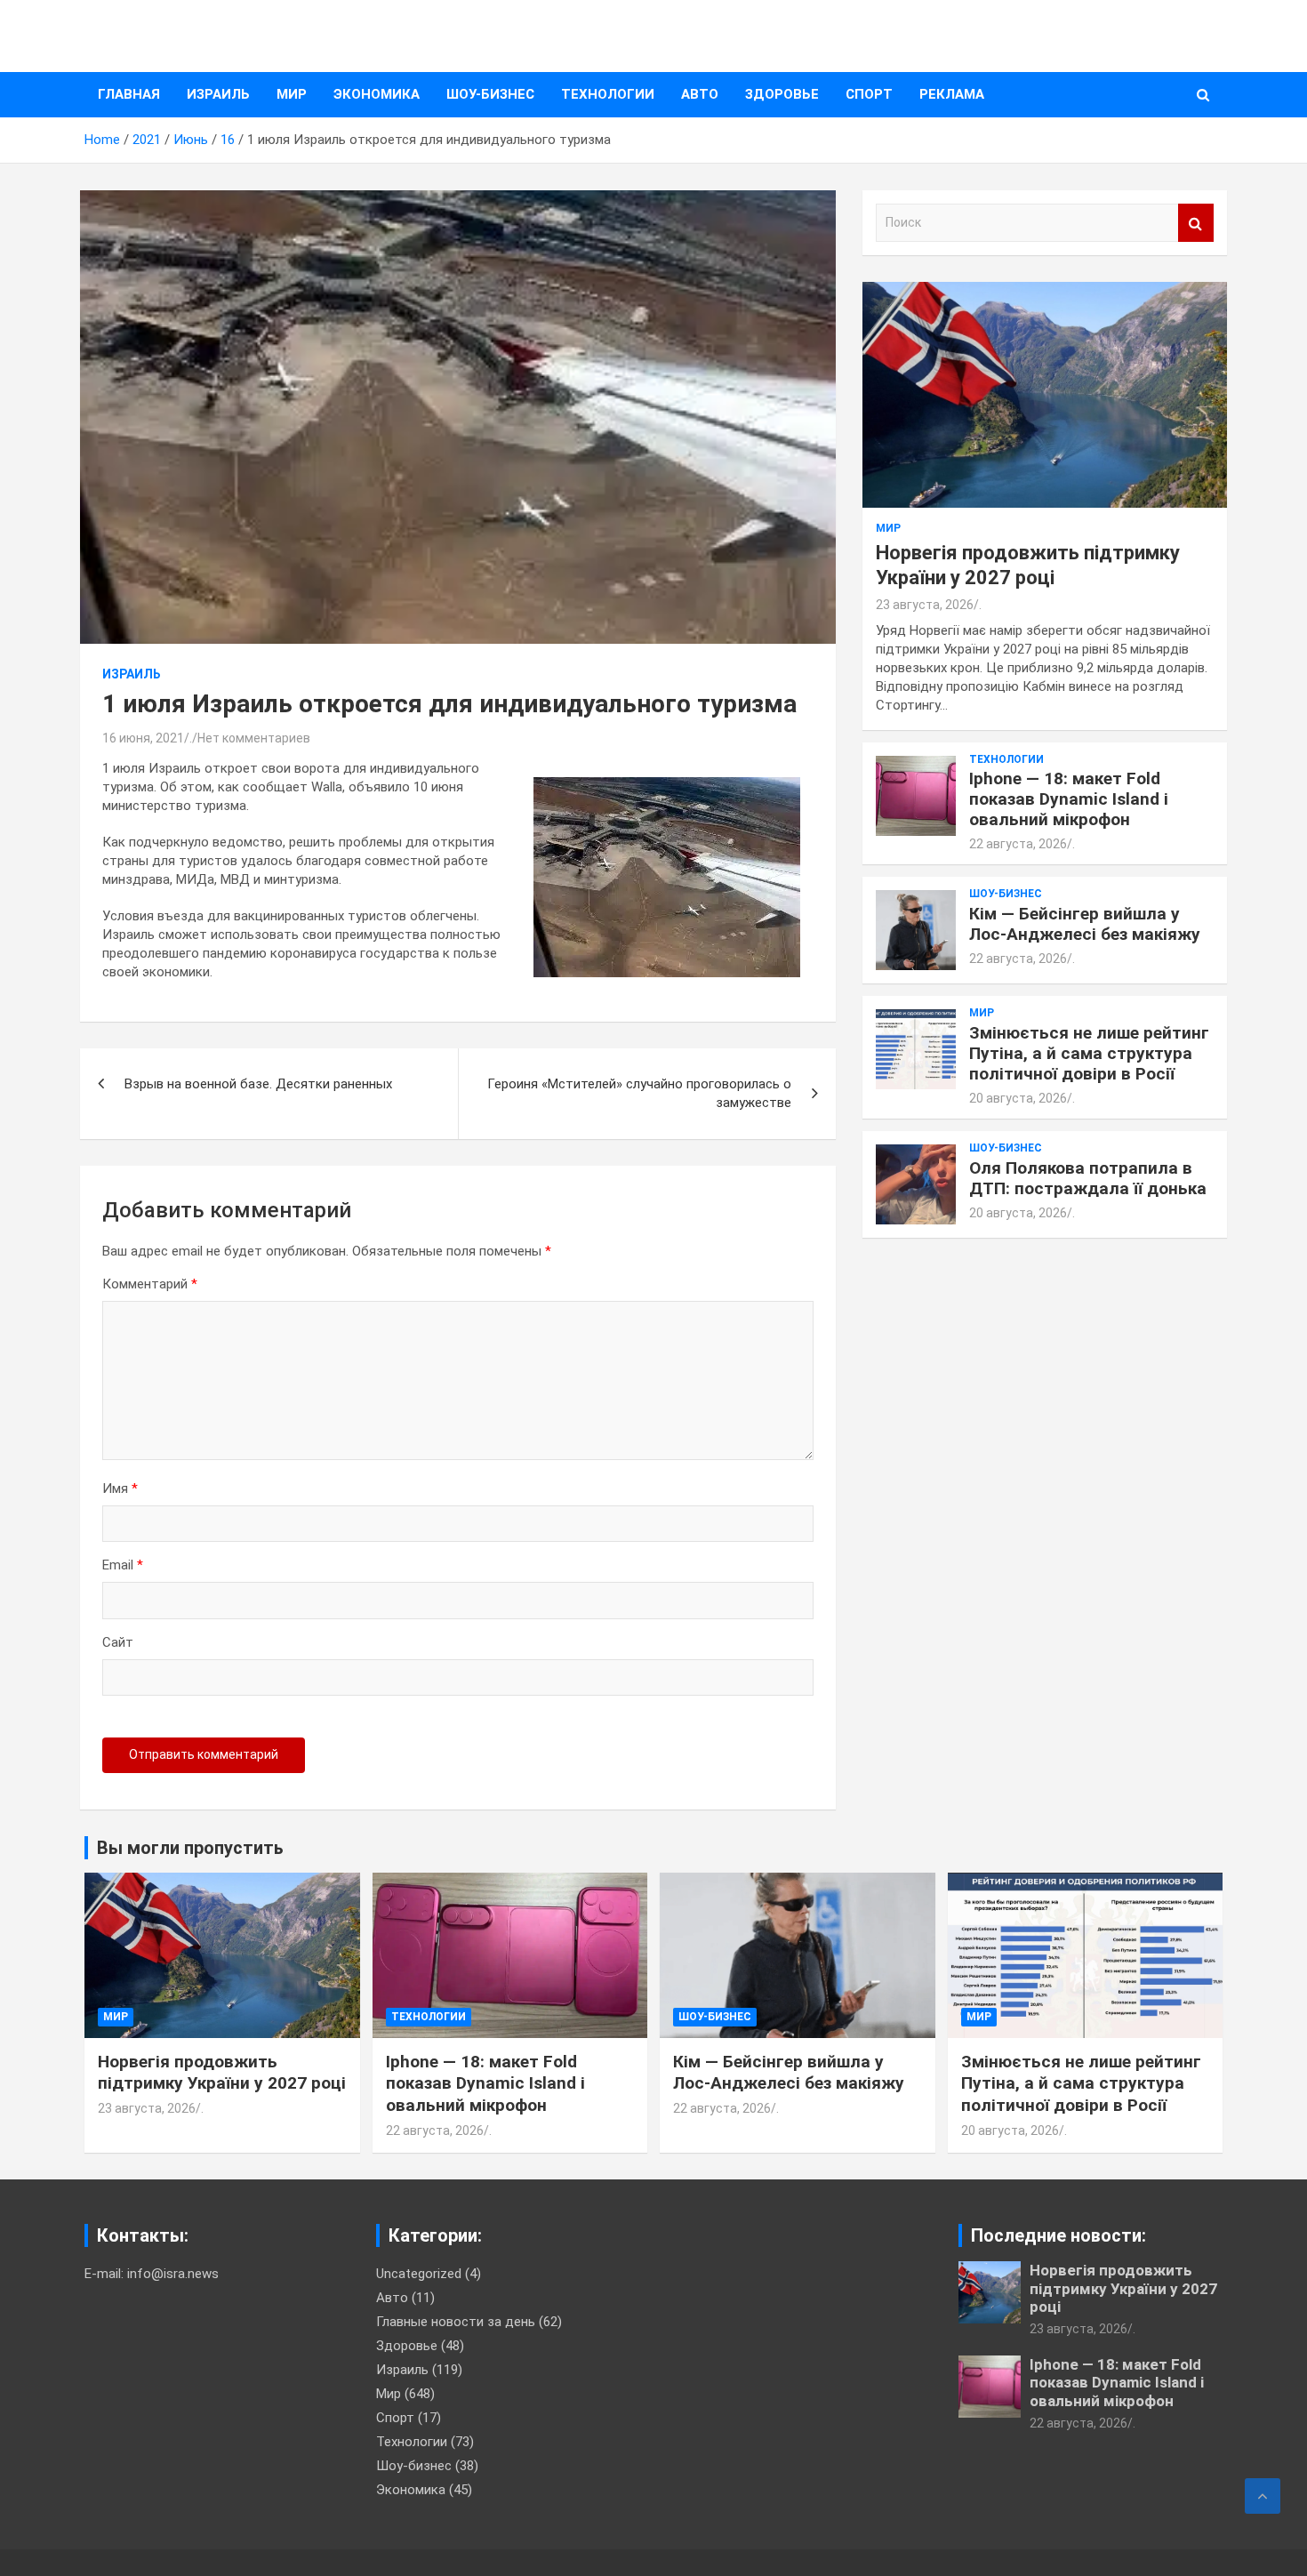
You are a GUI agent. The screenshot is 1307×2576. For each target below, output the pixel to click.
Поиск (1196, 223)
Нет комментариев (254, 738)
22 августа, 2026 (1018, 844)
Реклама (952, 94)
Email (123, 1565)
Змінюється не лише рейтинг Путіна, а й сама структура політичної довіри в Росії (1089, 1053)
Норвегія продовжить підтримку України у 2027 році (222, 2073)
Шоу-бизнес (490, 94)
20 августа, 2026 (1018, 1098)
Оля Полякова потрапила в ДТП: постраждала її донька (1088, 1178)
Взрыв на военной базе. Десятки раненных (258, 1084)
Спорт (869, 94)
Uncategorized (419, 2274)
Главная (129, 94)
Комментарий (150, 1284)
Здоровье (782, 94)
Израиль (218, 94)
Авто (700, 94)
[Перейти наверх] (1263, 2496)
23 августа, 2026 (925, 605)
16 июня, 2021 (143, 738)
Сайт (118, 1642)
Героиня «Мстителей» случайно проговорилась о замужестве (639, 1093)
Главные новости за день (456, 2322)
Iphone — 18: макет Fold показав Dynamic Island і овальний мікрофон (1069, 799)
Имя (120, 1489)
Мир (292, 94)
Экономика (377, 94)
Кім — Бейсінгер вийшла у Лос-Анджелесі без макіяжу (1085, 924)
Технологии (608, 94)
